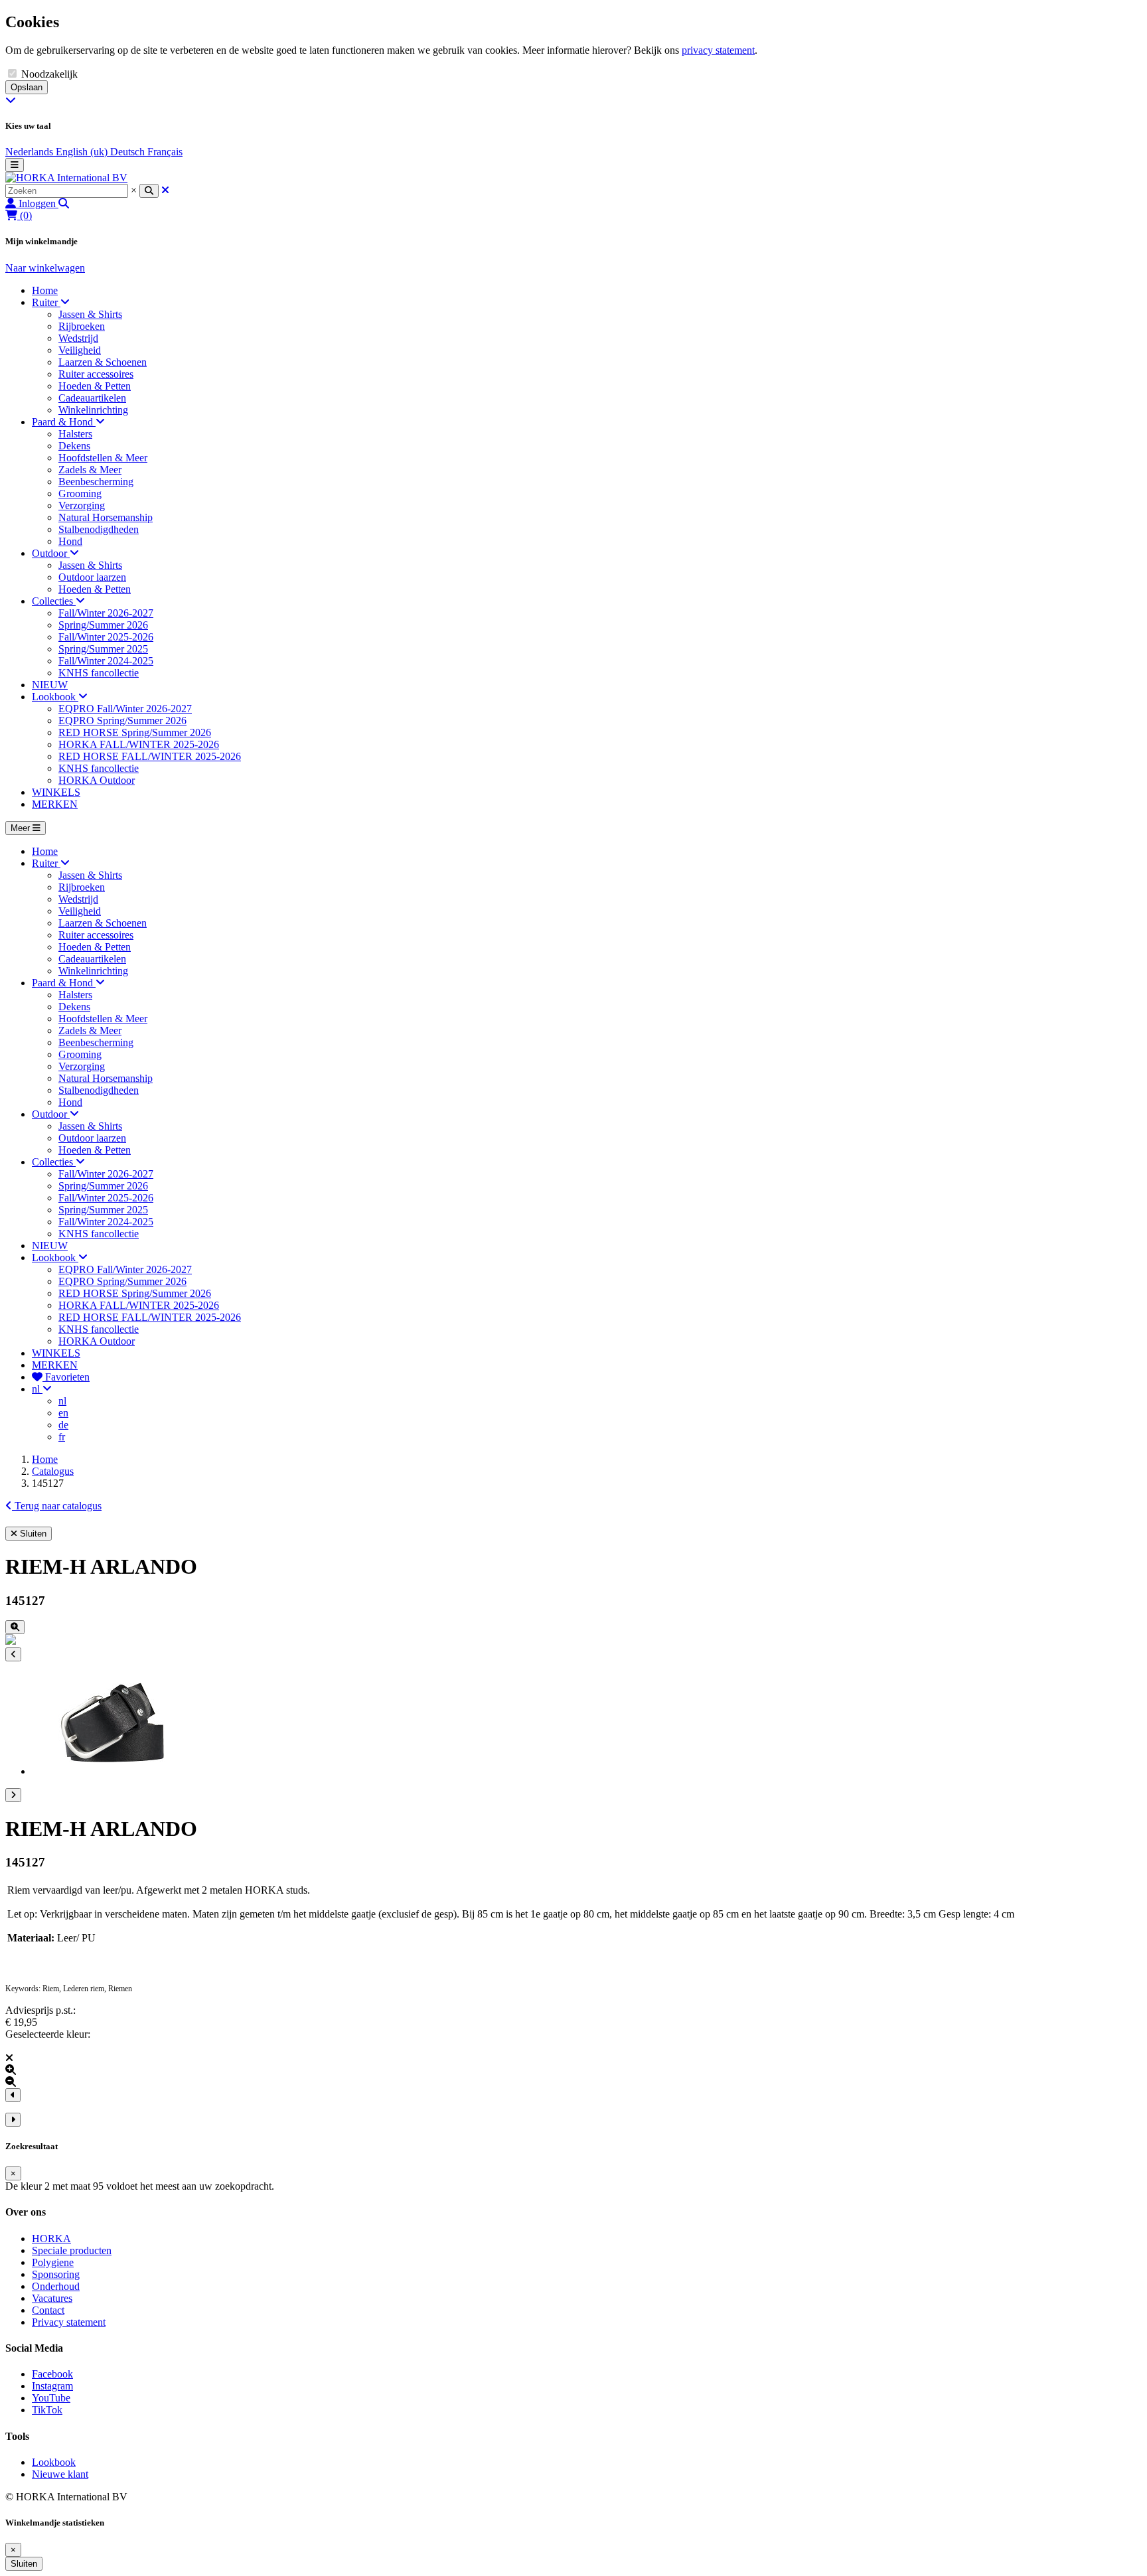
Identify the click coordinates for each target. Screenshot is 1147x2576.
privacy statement (718, 50)
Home (45, 1459)
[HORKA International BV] (66, 178)
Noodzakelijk (49, 74)
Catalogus (53, 1471)
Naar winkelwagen (45, 268)
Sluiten (24, 2564)
